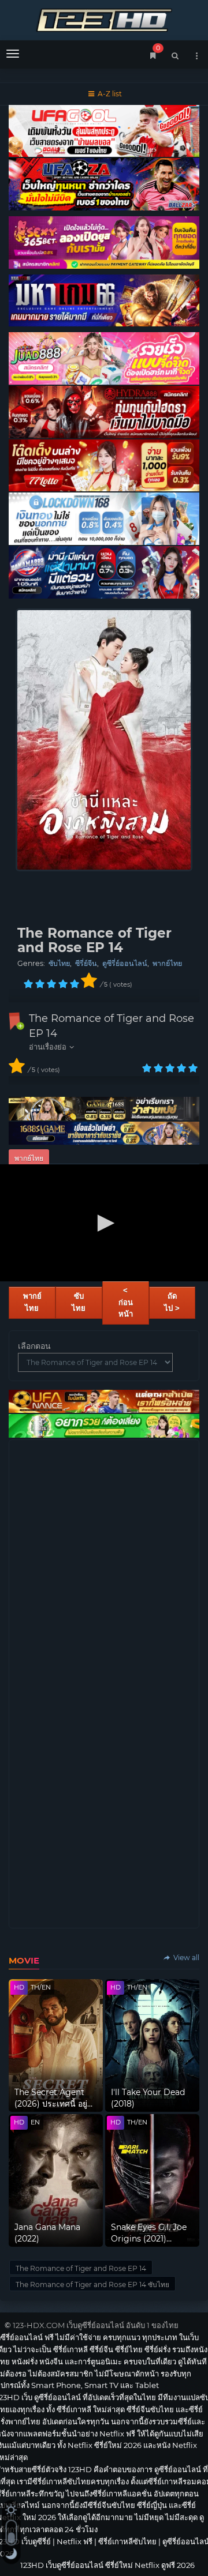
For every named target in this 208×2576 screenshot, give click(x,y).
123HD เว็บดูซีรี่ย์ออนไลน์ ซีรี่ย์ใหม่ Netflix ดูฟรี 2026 (104, 19)
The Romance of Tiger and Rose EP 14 (81, 2268)
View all (185, 1958)
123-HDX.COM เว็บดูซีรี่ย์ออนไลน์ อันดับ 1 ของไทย (96, 2325)
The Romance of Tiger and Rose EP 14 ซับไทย (92, 2284)
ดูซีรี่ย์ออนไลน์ (125, 963)
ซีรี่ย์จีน (86, 963)
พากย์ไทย (167, 963)
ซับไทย (59, 963)
